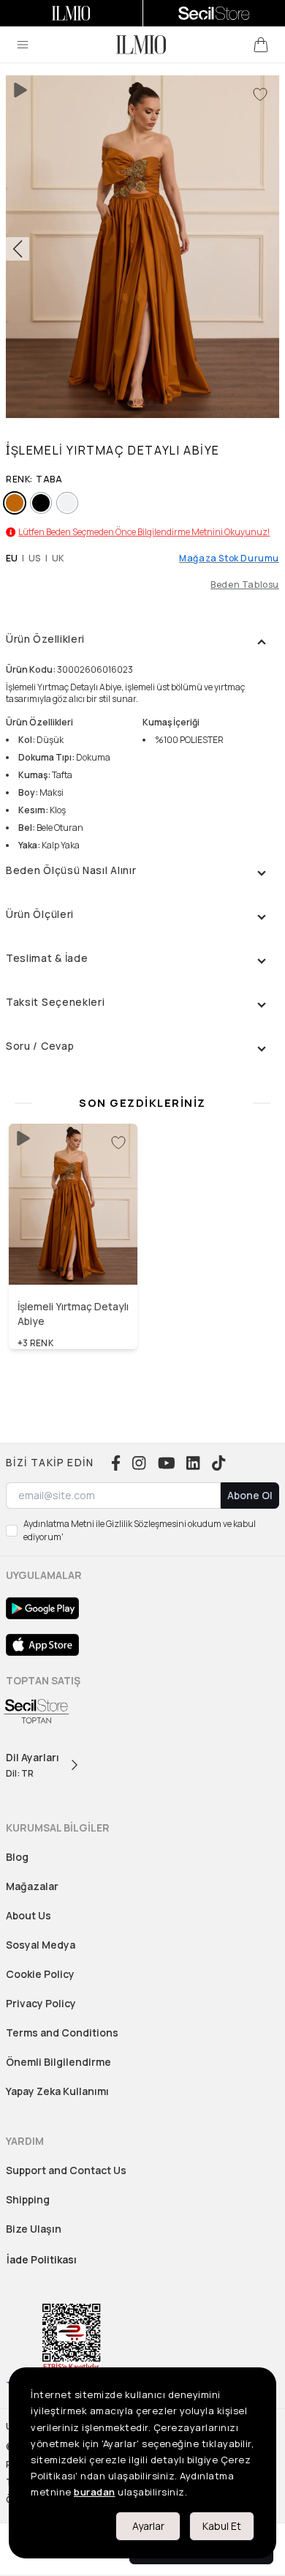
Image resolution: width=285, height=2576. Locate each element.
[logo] (141, 45)
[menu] (23, 45)
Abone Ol (250, 1495)
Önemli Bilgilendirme (58, 2062)
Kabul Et (222, 2526)
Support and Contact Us (66, 2170)
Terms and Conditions (62, 2032)
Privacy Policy (41, 2003)
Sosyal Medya (41, 1945)
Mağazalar (32, 1886)
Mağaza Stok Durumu (229, 559)
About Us (28, 1915)
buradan (95, 2492)
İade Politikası (42, 2259)
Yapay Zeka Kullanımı (57, 2091)
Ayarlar (148, 2526)
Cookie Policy (40, 1974)
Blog (17, 1857)
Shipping (28, 2199)
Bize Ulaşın (34, 2229)
